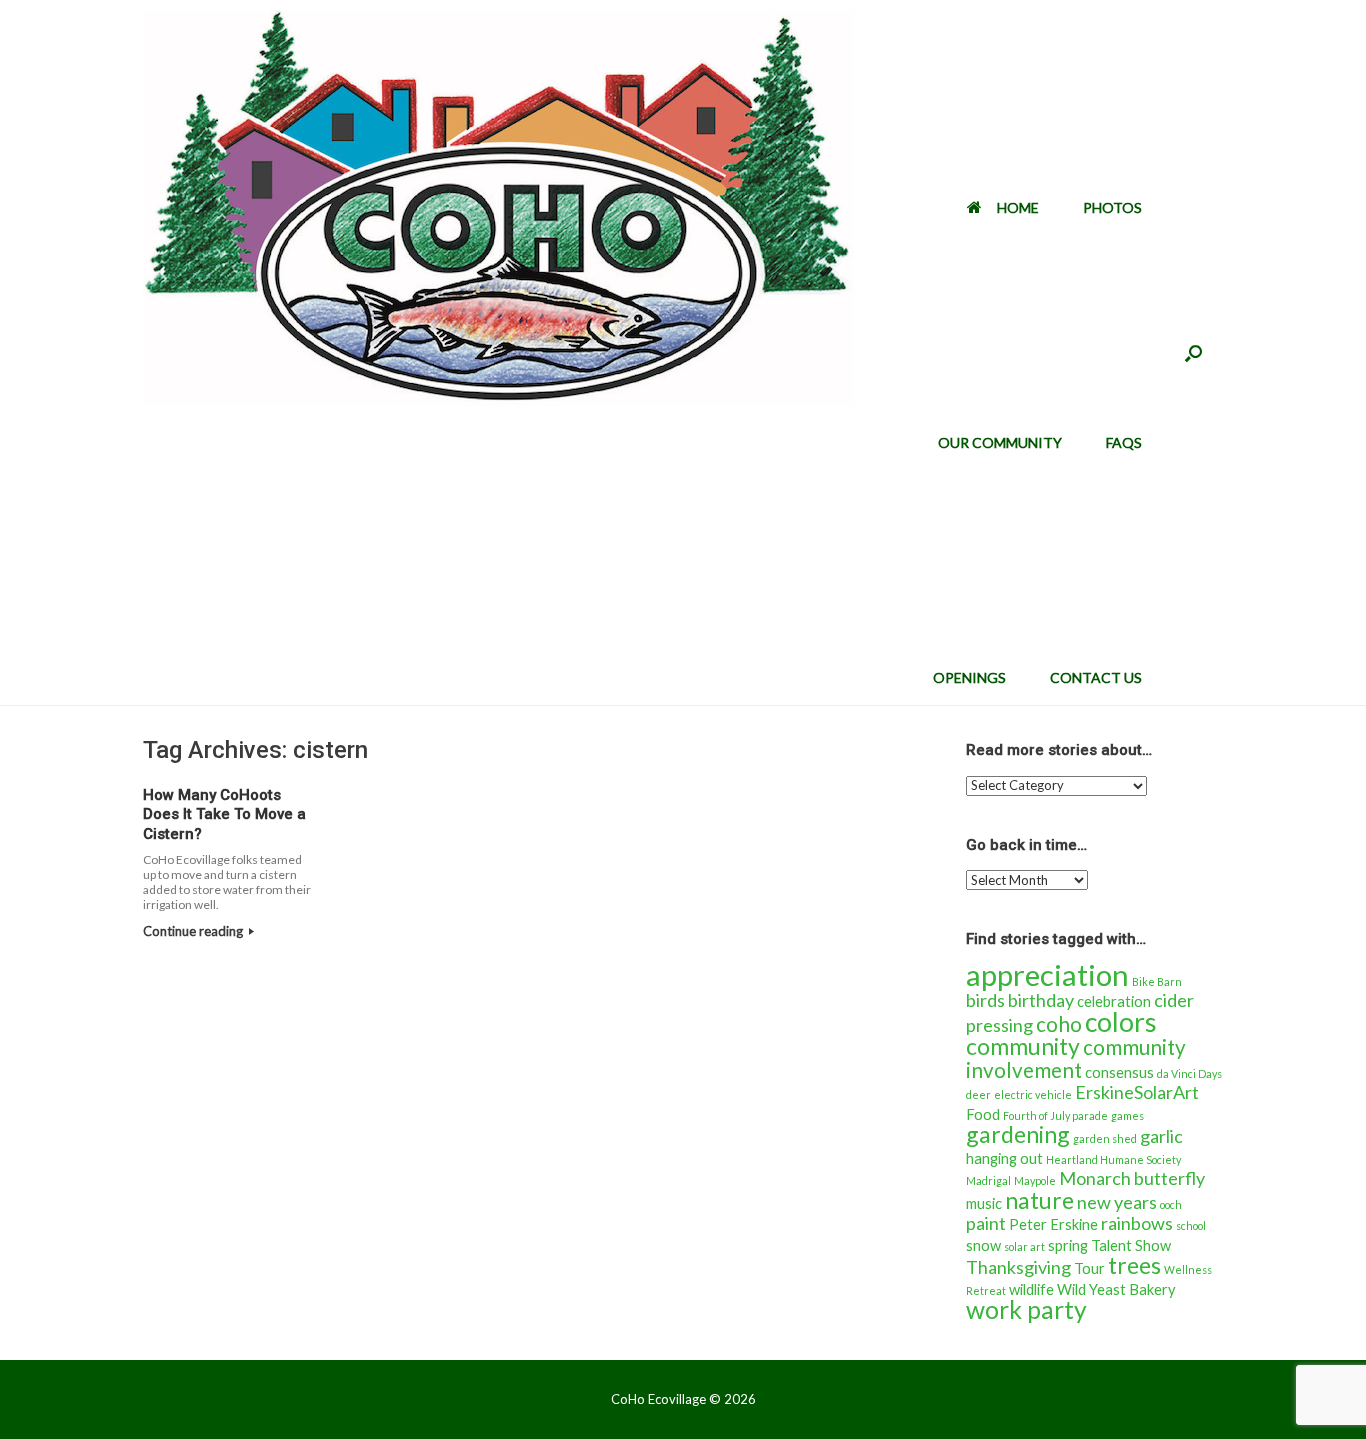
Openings (969, 677)
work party (1026, 1309)
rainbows (1137, 1223)
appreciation (1047, 974)
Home (1018, 207)
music (984, 1203)
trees (1134, 1265)
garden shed (1105, 1138)
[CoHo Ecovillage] (498, 208)
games (1127, 1115)
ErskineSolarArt (1137, 1092)
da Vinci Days (1189, 1073)
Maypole (1035, 1180)
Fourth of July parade (1055, 1115)
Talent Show (1131, 1245)
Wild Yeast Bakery (1116, 1289)
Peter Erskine (1053, 1224)
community (1023, 1046)
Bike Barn (1157, 981)
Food (983, 1114)
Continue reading (194, 931)
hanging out (1004, 1158)
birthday (1041, 1000)
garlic (1161, 1136)
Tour (1089, 1268)
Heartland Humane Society (1113, 1159)
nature (1039, 1200)
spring (1068, 1245)
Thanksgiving (1018, 1267)
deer (978, 1094)
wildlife (1031, 1289)
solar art (1024, 1246)
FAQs (1124, 442)
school (1191, 1225)
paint (986, 1223)
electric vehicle (1033, 1094)
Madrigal (988, 1180)
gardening (1018, 1134)
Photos (1112, 207)
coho (1059, 1024)
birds (985, 1000)
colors (1121, 1022)
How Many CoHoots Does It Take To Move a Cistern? (224, 814)
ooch (1171, 1204)
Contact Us (1096, 677)
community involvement (1076, 1058)
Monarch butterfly (1132, 1178)
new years (1117, 1202)
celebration (1114, 1001)
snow (983, 1245)
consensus (1119, 1072)
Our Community (1000, 442)
